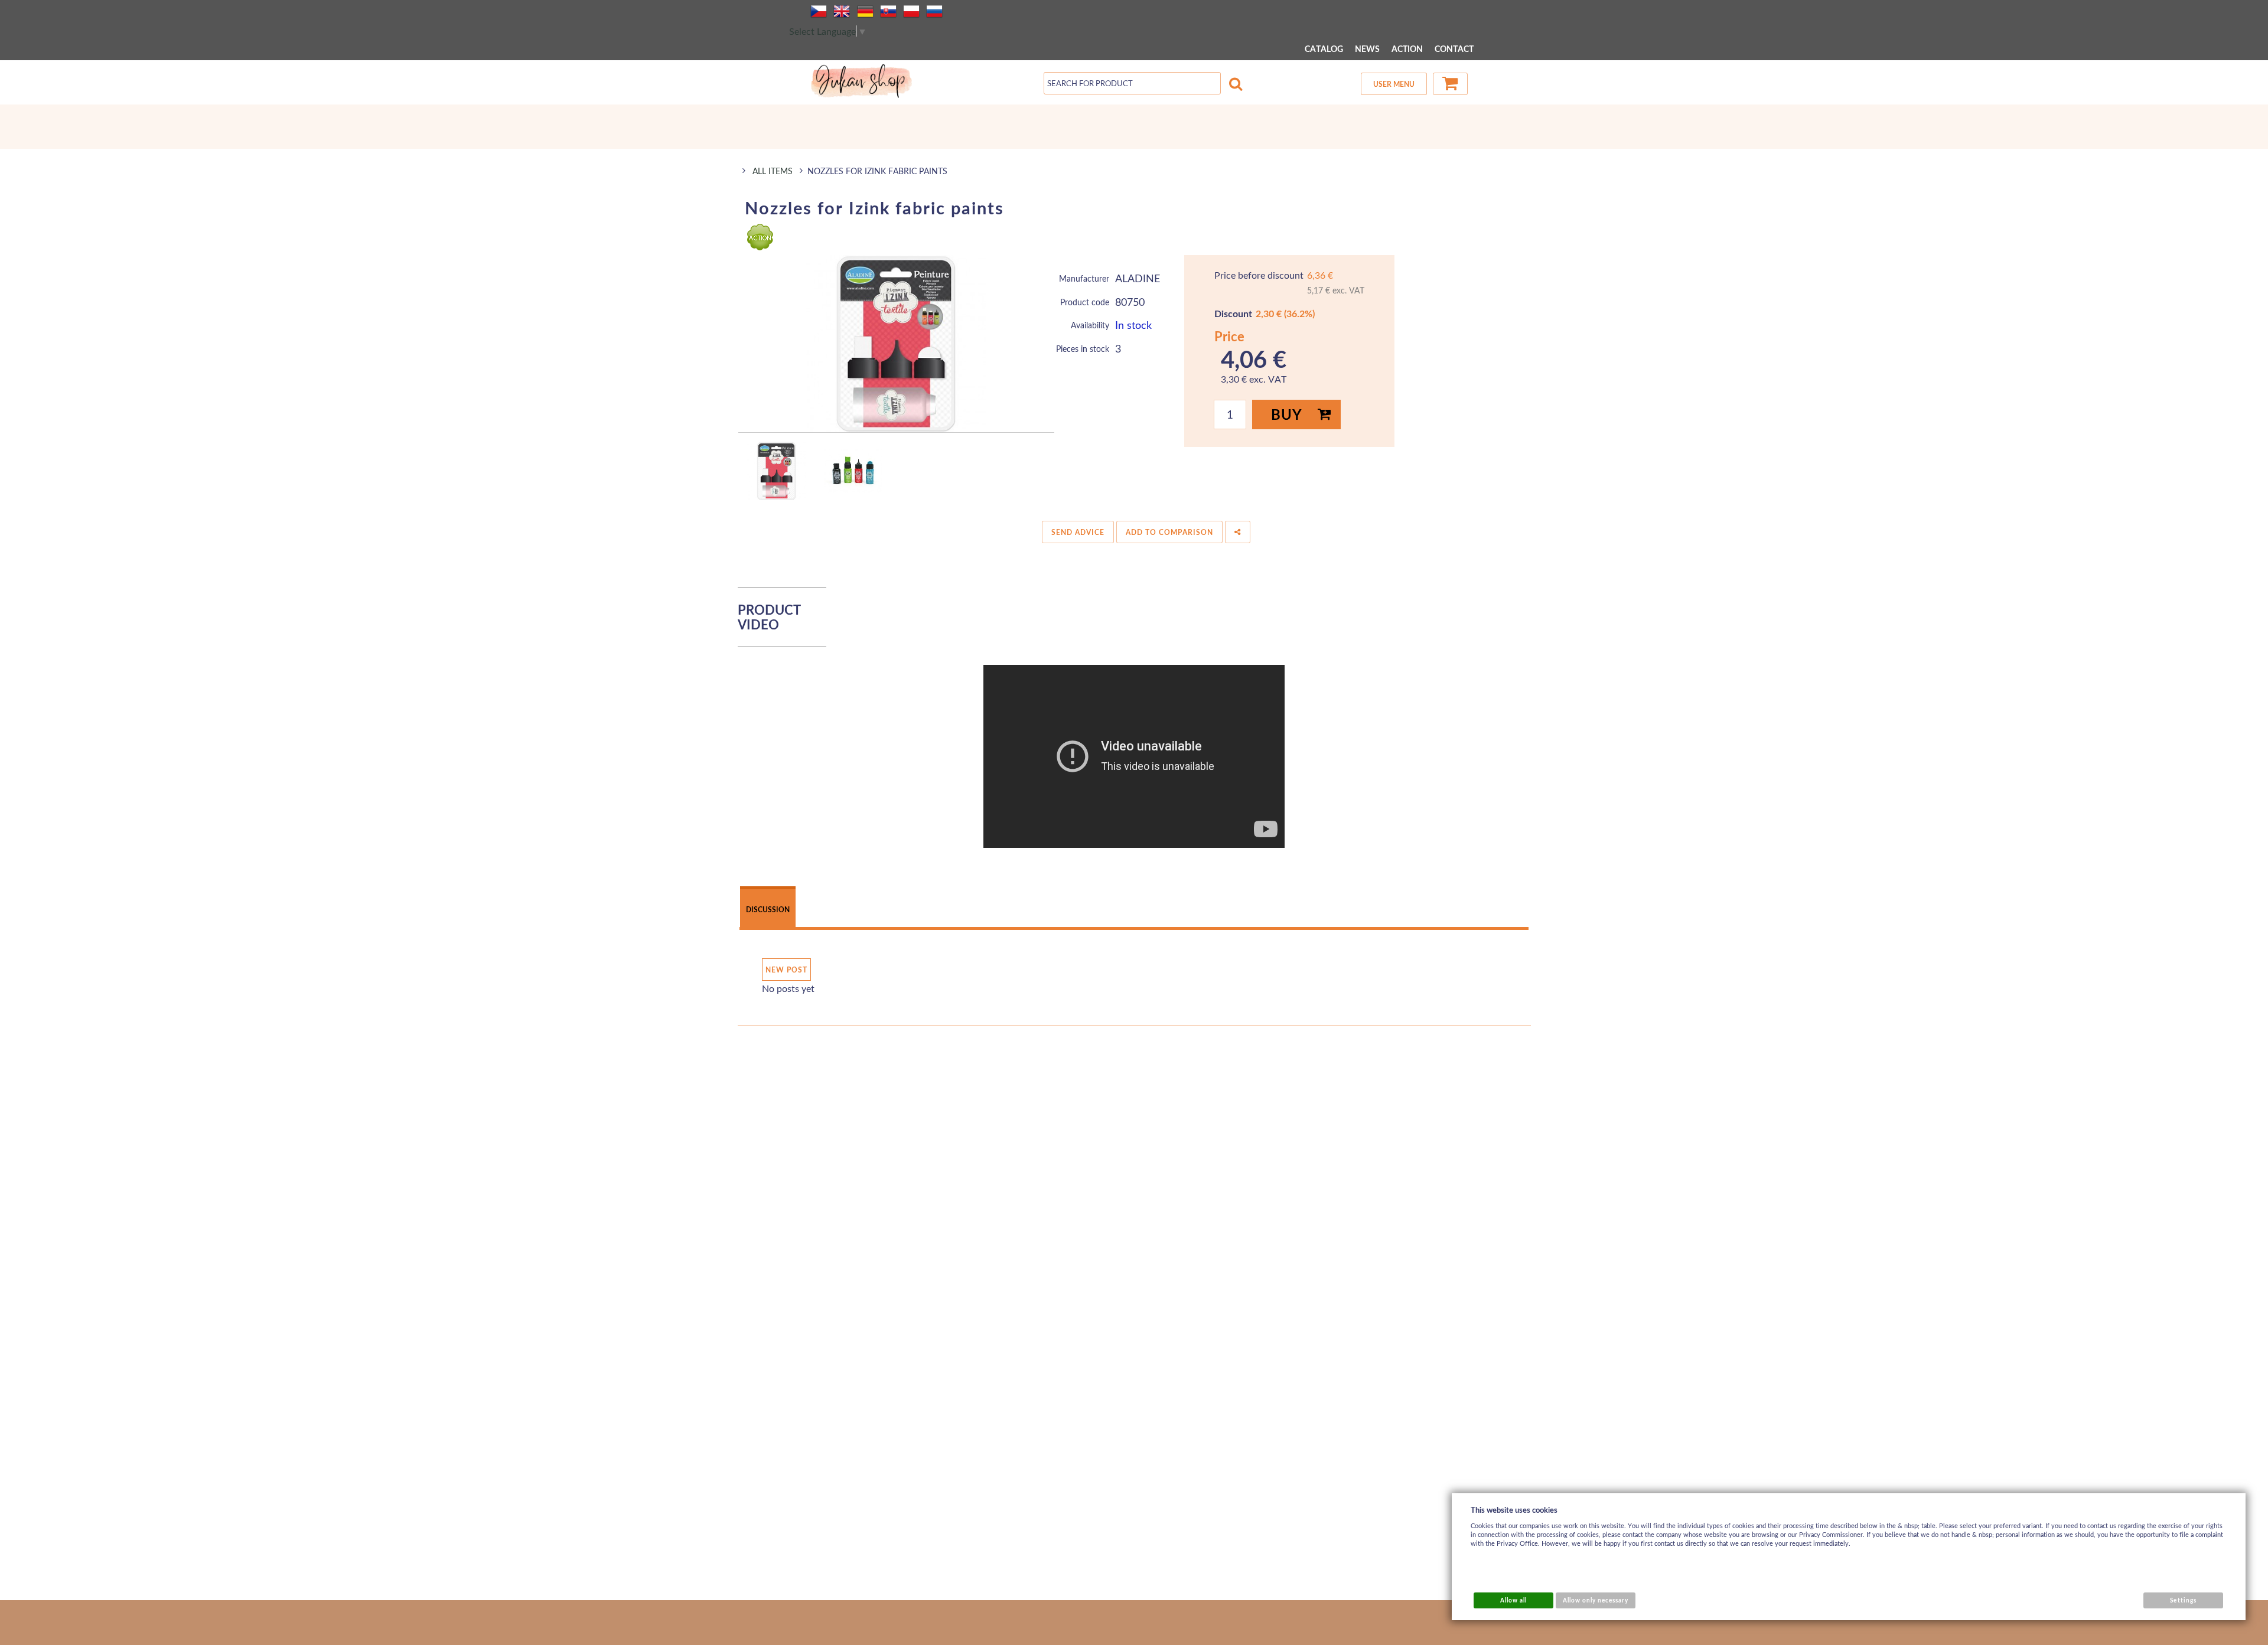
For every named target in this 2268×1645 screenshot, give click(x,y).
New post (786, 970)
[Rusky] (934, 11)
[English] (842, 11)
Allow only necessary (1596, 1600)
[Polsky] (911, 11)
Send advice (1078, 532)
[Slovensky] (888, 11)
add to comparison (1169, 532)
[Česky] (819, 11)
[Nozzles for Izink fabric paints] (896, 344)
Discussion (768, 910)
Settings (2183, 1600)
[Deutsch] (865, 11)
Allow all (1513, 1600)
